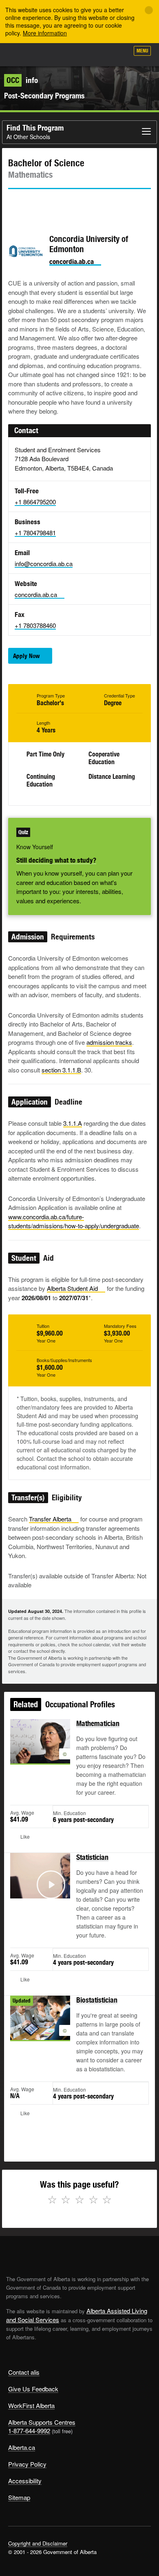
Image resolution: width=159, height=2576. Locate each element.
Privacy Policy (27, 2464)
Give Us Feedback (33, 2389)
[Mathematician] (40, 1751)
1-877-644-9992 (29, 2431)
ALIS (50, 54)
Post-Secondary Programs (44, 96)
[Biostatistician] (40, 2027)
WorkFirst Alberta (31, 2405)
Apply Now (26, 656)
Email (84, 204)
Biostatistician (97, 2000)
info (22, 80)
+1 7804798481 (35, 533)
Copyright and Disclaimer (38, 2543)
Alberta (22, 54)
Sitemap (19, 2497)
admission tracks (109, 1042)
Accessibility (25, 2481)
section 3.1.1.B (61, 1070)
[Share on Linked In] (60, 204)
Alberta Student (72, 1288)
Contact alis (24, 2372)
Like (99, 53)
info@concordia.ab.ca (44, 563)
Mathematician (98, 1723)
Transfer (50, 1519)
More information (45, 33)
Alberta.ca (22, 2447)
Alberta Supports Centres (42, 2422)
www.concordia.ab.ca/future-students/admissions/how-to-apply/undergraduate (74, 1221)
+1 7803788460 (35, 625)
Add (79, 54)
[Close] (149, 10)
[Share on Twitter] (14, 204)
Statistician (92, 1857)
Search (119, 54)
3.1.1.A (73, 1123)
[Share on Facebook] (37, 204)
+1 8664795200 (35, 502)
